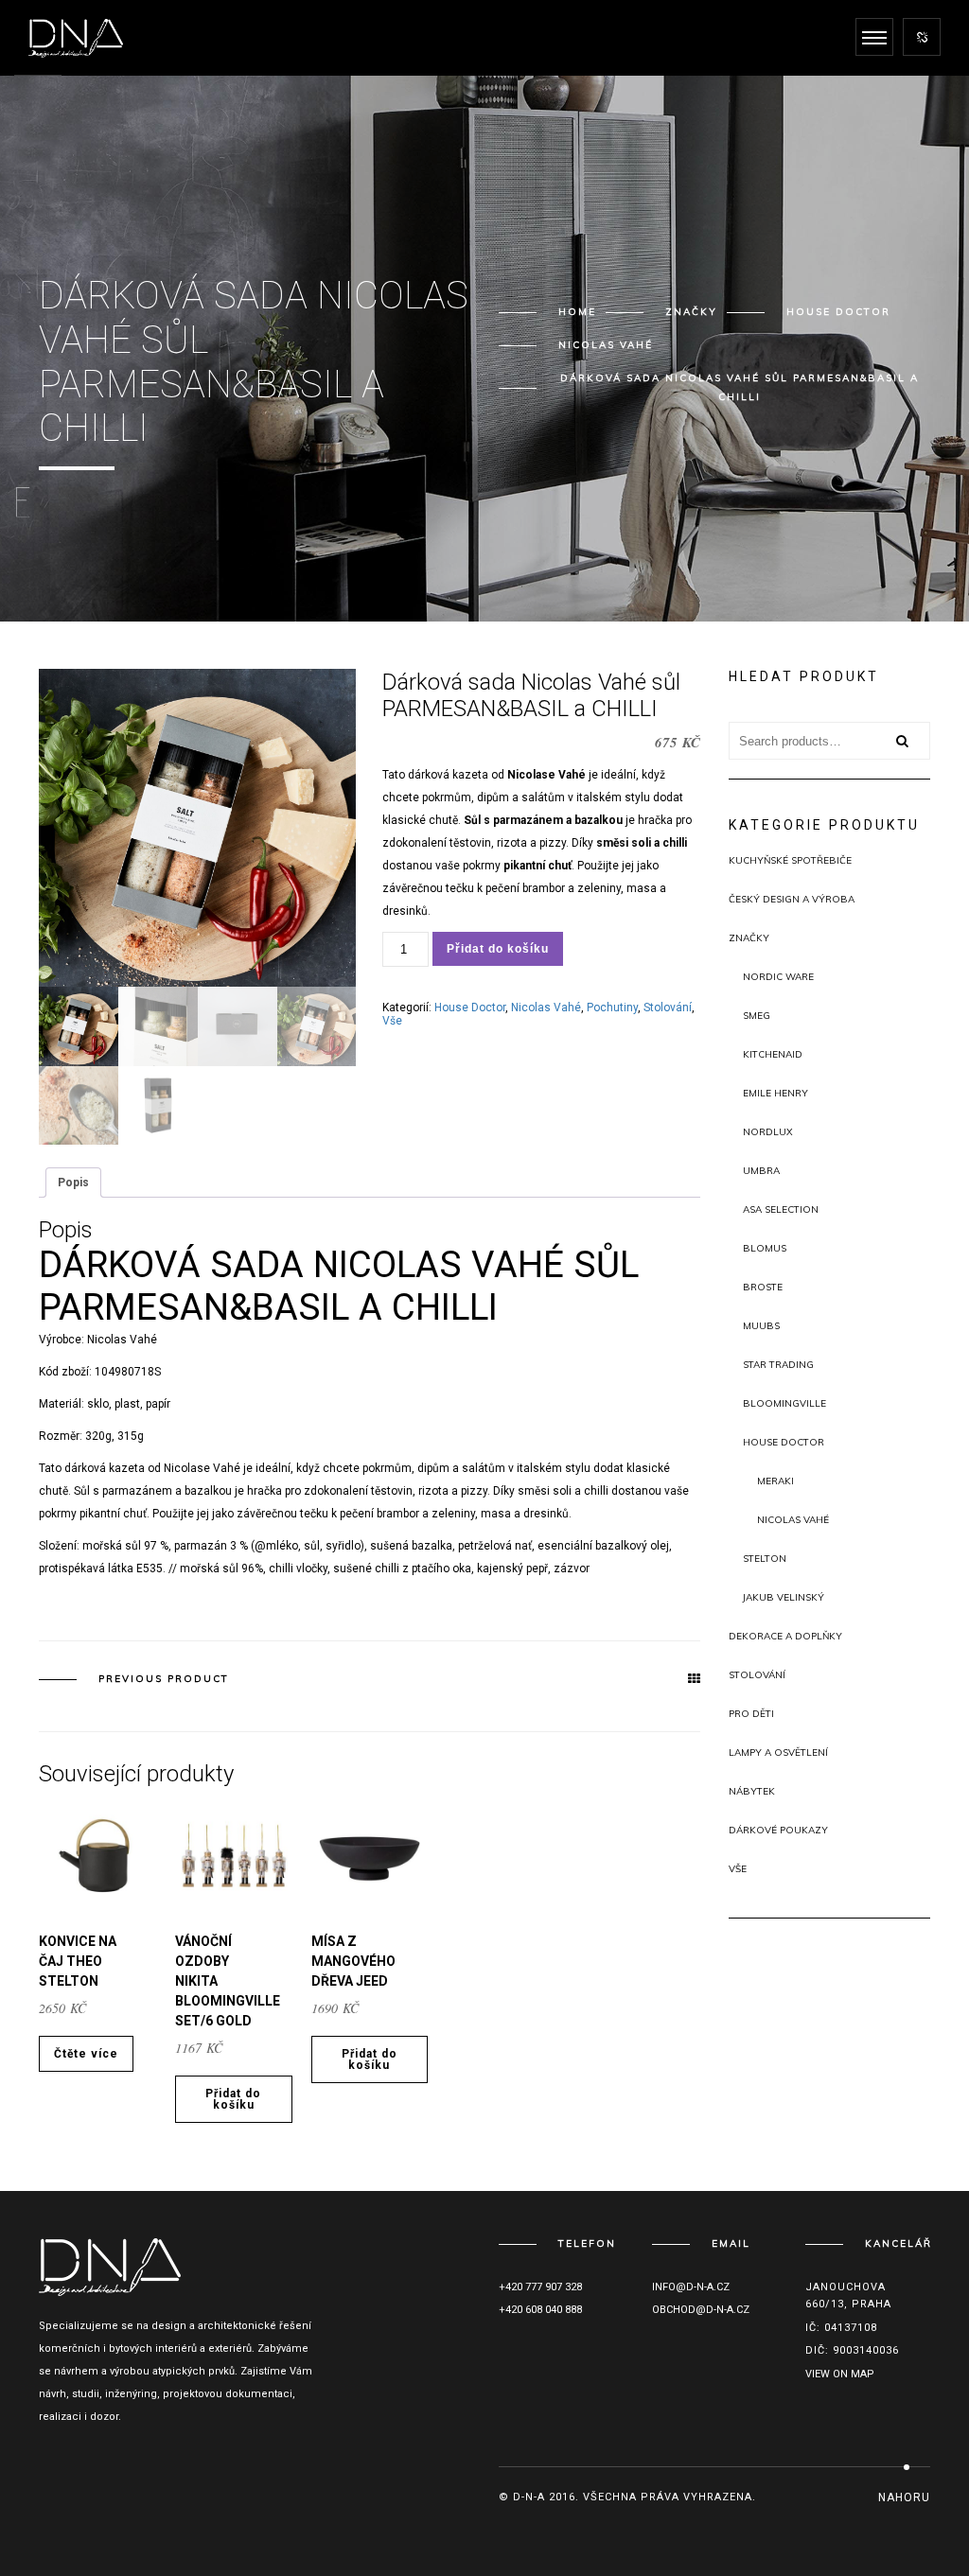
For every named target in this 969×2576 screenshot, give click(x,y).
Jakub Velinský (784, 1597)
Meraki (775, 1481)
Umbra (761, 1171)
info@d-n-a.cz (691, 2287)
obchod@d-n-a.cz (701, 2310)
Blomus (765, 1248)
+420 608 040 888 (540, 2310)
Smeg (757, 1016)
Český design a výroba (792, 899)
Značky (691, 312)
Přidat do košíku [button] (233, 2099)
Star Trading (778, 1365)
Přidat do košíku (498, 949)
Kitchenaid (773, 1054)
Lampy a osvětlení (778, 1752)
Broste (763, 1287)
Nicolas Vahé (606, 345)
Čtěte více (86, 2054)
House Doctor (838, 312)
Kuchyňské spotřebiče (790, 860)
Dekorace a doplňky (785, 1636)
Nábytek (752, 1791)
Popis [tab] (73, 1183)
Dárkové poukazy (778, 1830)
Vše (392, 1021)
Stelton (765, 1559)
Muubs (761, 1326)
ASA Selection (781, 1209)
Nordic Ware (778, 977)
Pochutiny (612, 1008)
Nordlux (768, 1132)
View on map (840, 2374)
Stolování (668, 1008)
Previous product (164, 1679)
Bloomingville (784, 1403)
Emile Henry (775, 1093)
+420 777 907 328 (540, 2287)
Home (577, 312)
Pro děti (751, 1714)
